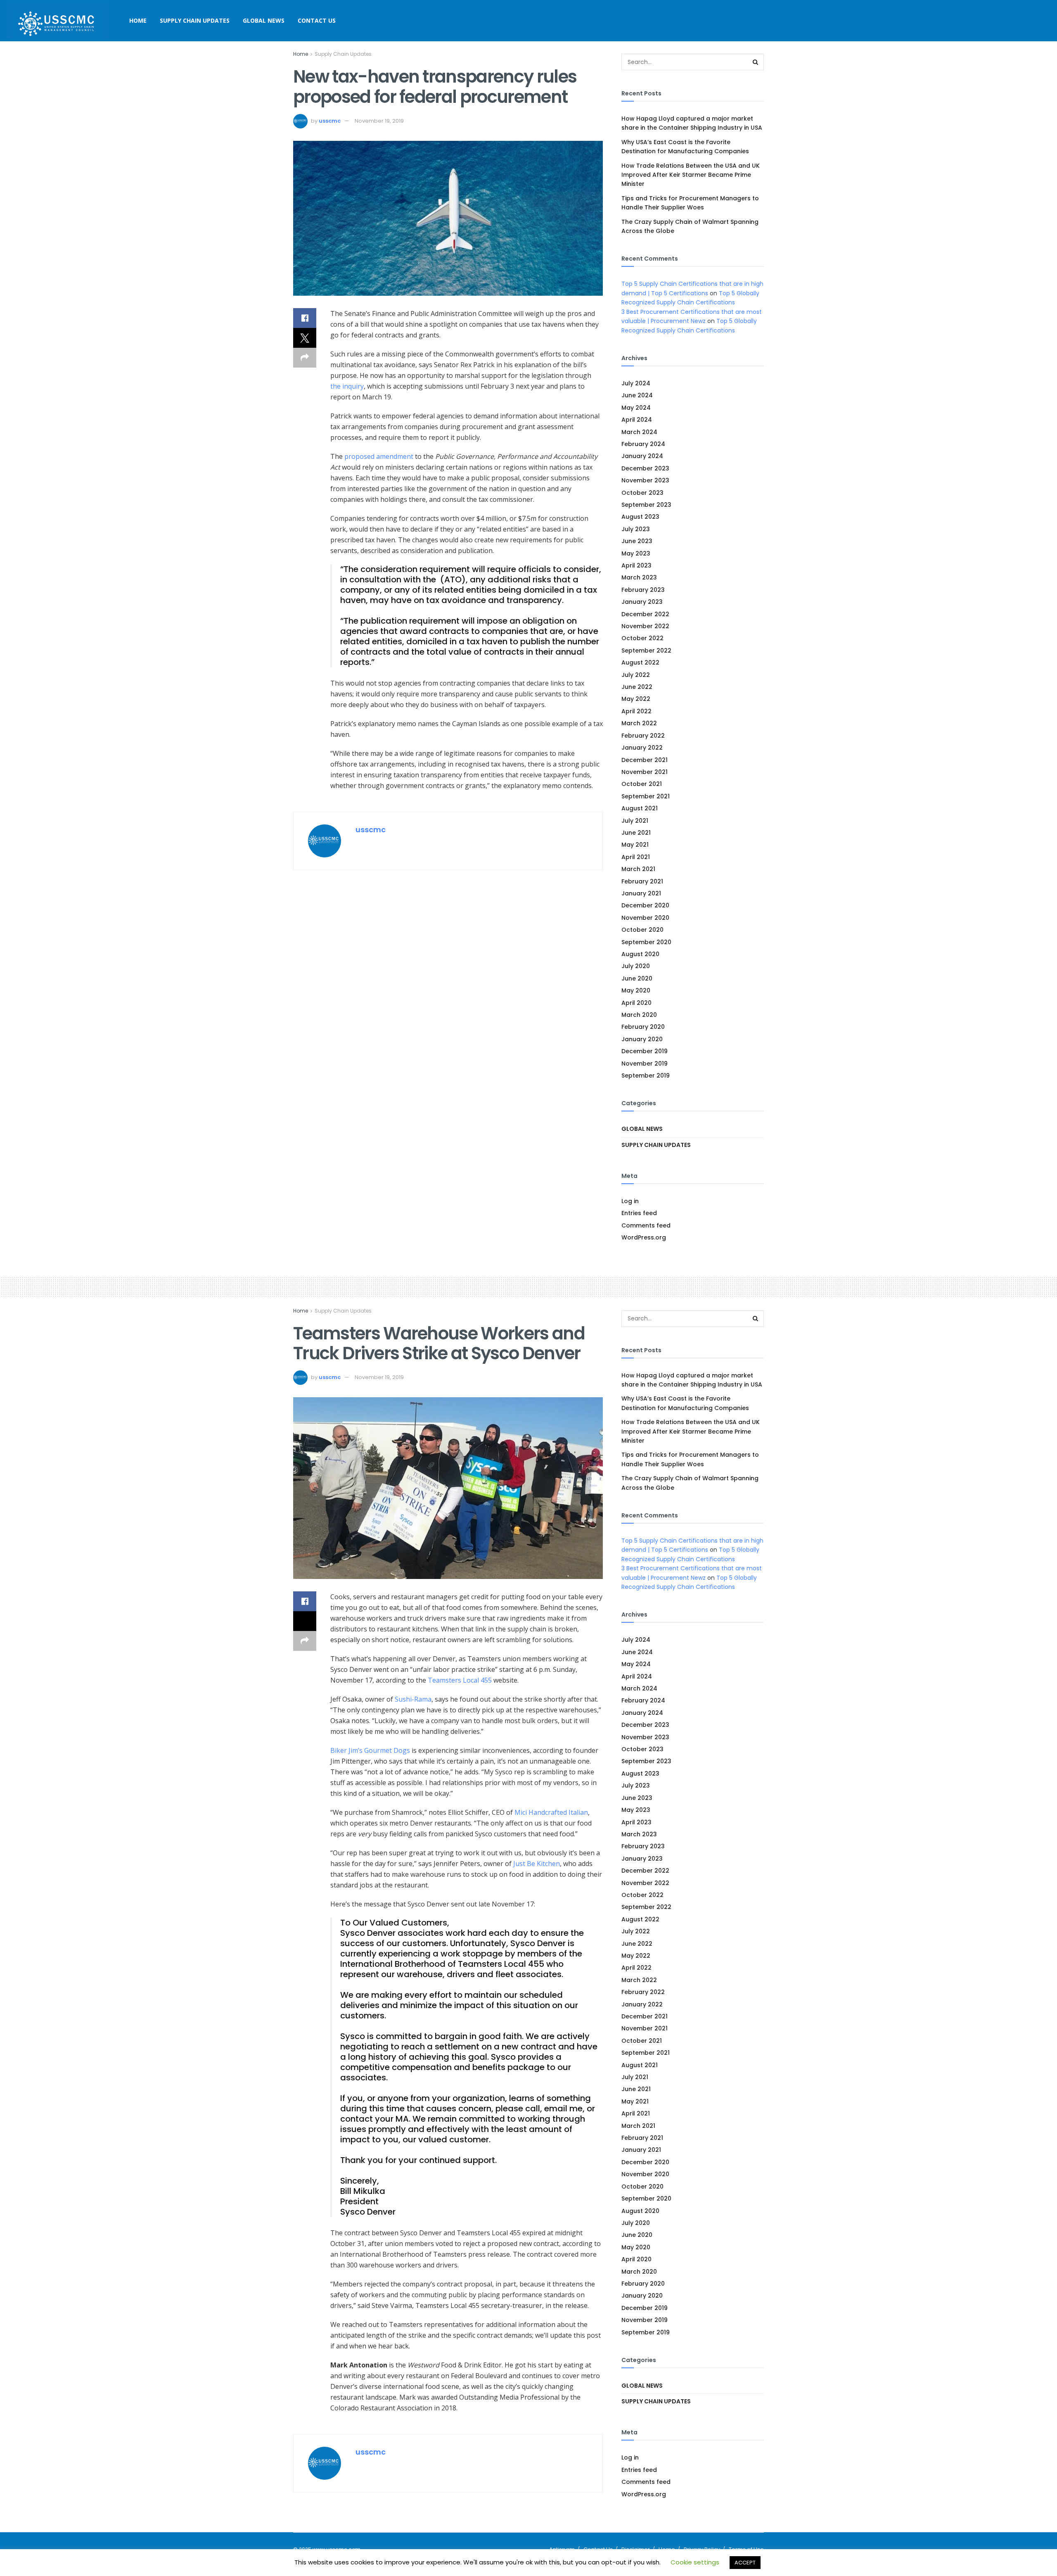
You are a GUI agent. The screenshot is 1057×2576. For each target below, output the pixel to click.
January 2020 (642, 1039)
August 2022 (640, 662)
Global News (264, 20)
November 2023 (645, 480)
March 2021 (638, 869)
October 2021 (642, 784)
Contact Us (317, 20)
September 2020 (646, 942)
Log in (630, 1201)
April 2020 (636, 1003)
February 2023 (643, 590)
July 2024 (636, 383)
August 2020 (640, 954)
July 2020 (636, 966)
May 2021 (635, 845)
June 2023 (637, 541)
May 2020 (636, 990)
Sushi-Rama (413, 1699)
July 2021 (635, 821)
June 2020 (637, 978)
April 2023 (636, 565)
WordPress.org (644, 1237)
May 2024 (636, 408)
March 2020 (639, 1015)
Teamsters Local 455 (460, 1680)
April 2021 (636, 857)
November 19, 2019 (379, 121)
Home (138, 20)
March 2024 (639, 432)
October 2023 (642, 493)
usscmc (330, 121)
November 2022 (645, 626)
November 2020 (645, 918)
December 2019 (645, 1051)
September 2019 (646, 1076)
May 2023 (636, 553)
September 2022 (646, 651)
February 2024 (643, 444)
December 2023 (645, 468)
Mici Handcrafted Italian (551, 1812)
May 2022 (636, 699)
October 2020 (642, 930)
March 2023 (639, 577)
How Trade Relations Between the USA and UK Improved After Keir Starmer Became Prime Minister (691, 175)
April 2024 (637, 420)
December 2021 (645, 760)
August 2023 (640, 517)
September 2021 (646, 796)
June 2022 (637, 687)
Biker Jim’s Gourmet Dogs (370, 1750)
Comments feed (646, 1225)
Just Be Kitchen (537, 1864)
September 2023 (646, 505)
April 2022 (636, 711)
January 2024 (642, 456)
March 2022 (639, 723)
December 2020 (645, 905)
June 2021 (636, 833)
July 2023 (636, 529)
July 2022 (636, 675)
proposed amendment (379, 456)
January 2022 (642, 748)
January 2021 (641, 893)
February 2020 (643, 1027)
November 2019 (645, 1064)
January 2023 (642, 602)
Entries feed (639, 1213)
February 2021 (642, 881)
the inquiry (347, 386)
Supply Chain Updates (195, 20)
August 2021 (640, 808)
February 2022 (643, 736)
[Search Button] (756, 62)
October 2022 (642, 638)
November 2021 (645, 772)
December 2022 (645, 614)
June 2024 (637, 395)
